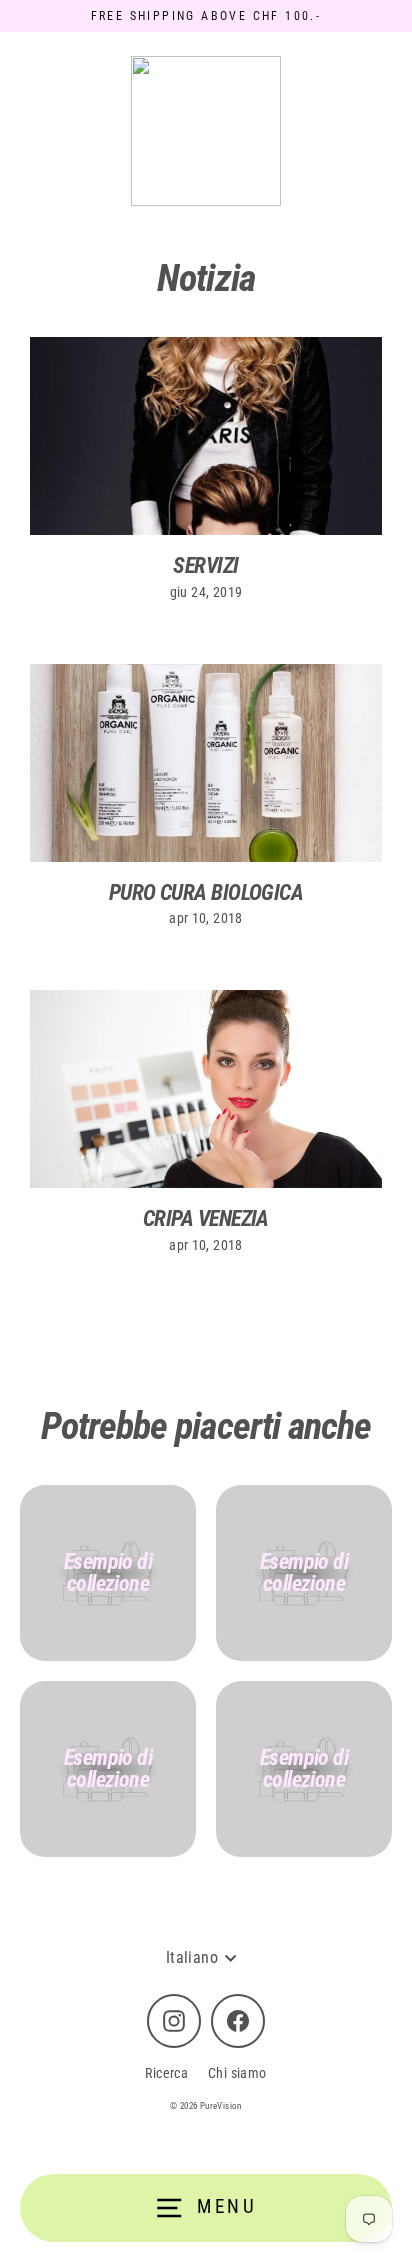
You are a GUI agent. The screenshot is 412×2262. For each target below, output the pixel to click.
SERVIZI (205, 565)
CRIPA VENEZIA (206, 1218)
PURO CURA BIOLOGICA (206, 892)
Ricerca (166, 2073)
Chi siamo (237, 2073)
